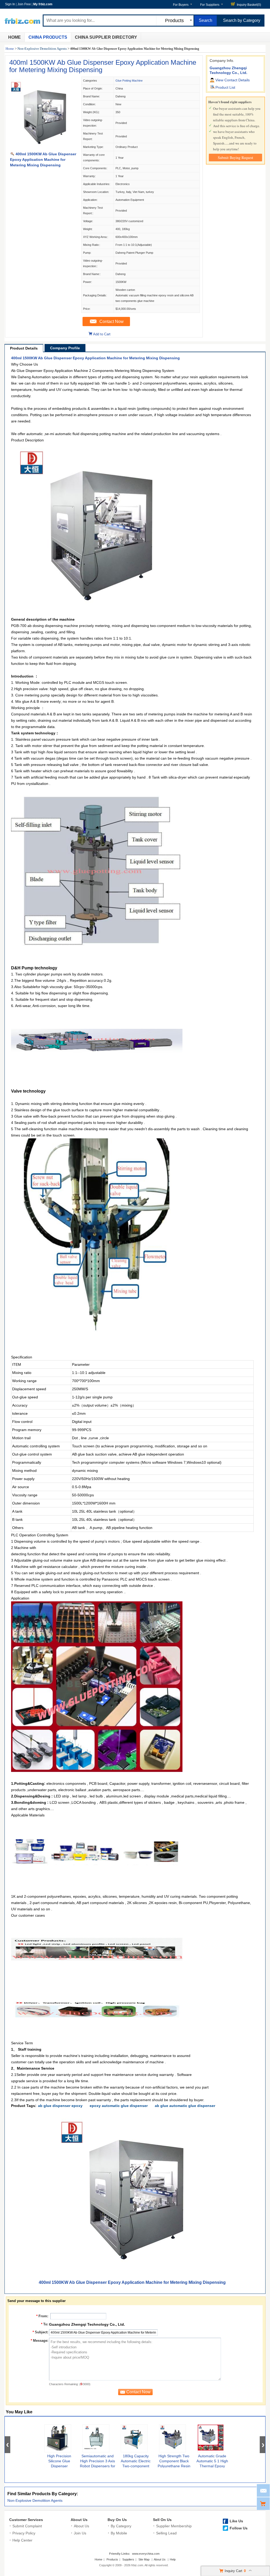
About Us (79, 2520)
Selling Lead (166, 2533)
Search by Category (242, 20)
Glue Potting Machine (129, 81)
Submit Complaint (27, 2526)
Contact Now (112, 322)
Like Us (236, 2521)
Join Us (80, 2533)
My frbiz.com (43, 4)
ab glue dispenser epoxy (60, 2106)
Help (173, 2559)
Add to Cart (102, 334)
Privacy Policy (24, 2533)
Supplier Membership (174, 2526)
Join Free (24, 4)
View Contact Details (233, 80)
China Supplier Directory (106, 37)
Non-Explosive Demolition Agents (42, 49)
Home (15, 37)
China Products (48, 37)
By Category (121, 2526)
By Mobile (119, 2533)
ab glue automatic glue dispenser (185, 2106)
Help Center (22, 2540)
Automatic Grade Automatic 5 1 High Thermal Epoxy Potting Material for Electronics (212, 2466)
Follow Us (239, 2528)
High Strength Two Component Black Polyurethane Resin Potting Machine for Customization (174, 2466)
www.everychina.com (146, 2554)
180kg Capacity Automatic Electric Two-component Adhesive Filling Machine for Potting (136, 2466)
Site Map (144, 2559)
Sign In (10, 4)
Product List (225, 87)
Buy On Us (117, 2520)
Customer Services (26, 2520)
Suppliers (128, 2559)
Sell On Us (162, 2520)
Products (112, 2559)
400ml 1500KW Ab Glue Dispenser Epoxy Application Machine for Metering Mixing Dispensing (103, 66)
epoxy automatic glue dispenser (119, 2106)
